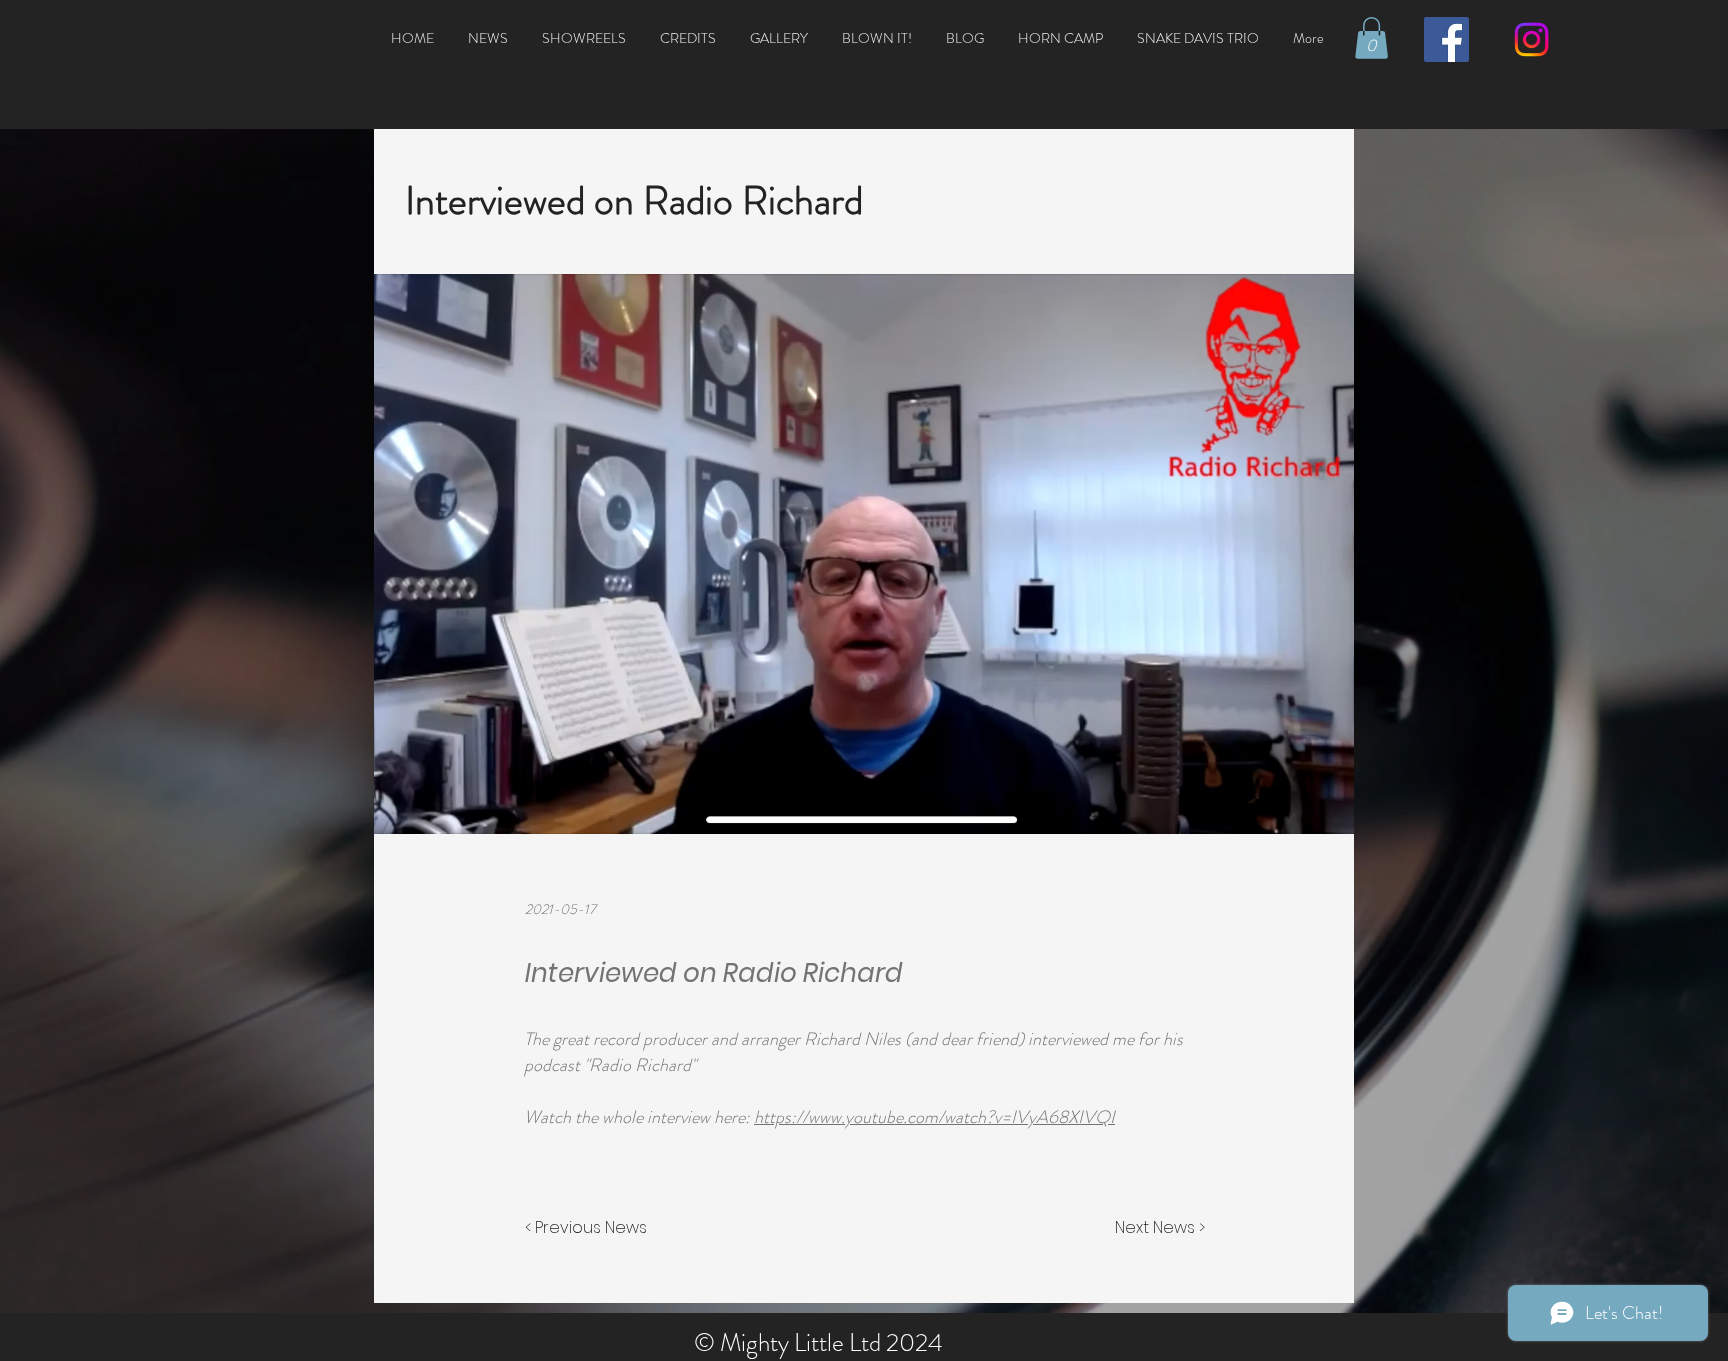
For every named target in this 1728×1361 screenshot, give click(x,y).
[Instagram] (1531, 39)
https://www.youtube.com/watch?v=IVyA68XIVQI (934, 1117)
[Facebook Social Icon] (1446, 39)
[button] (1371, 38)
